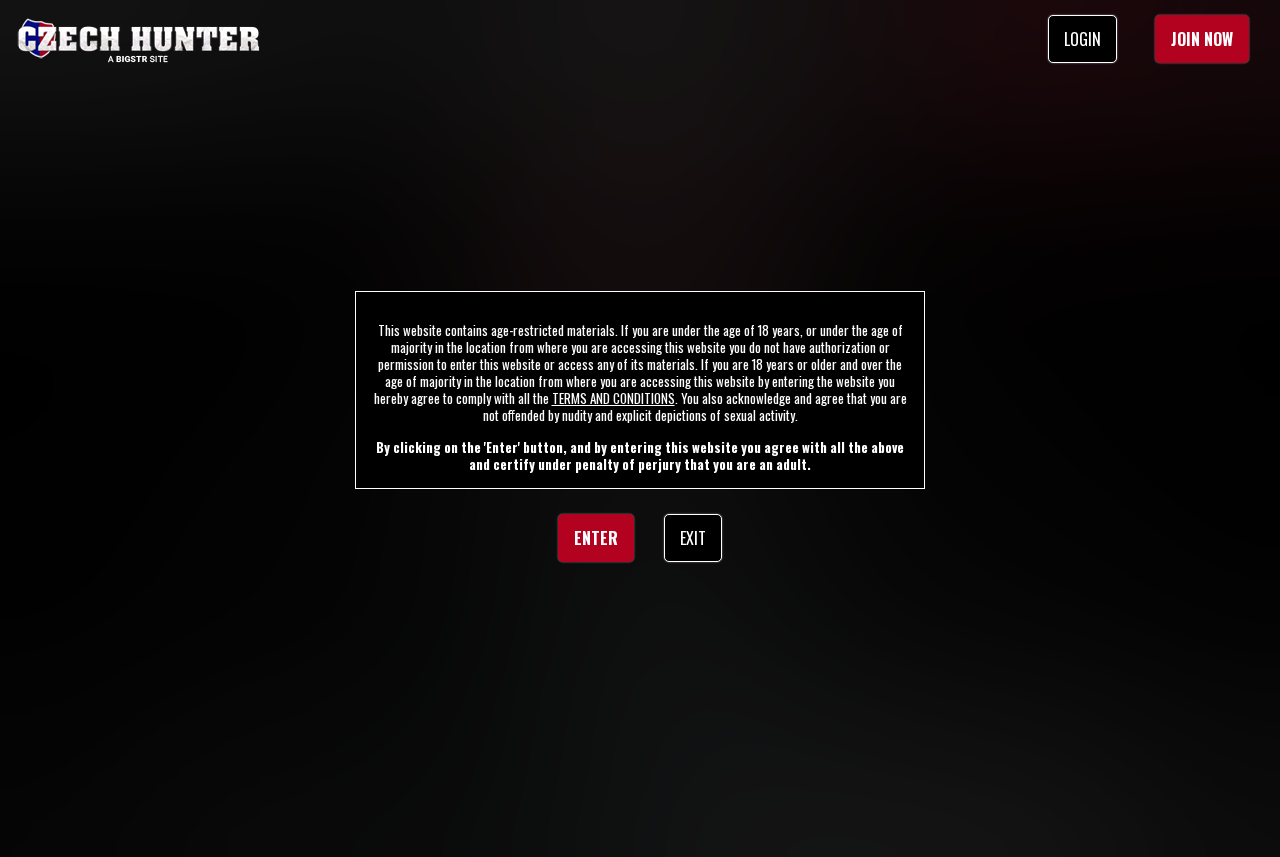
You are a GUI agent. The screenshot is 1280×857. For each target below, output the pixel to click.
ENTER (596, 538)
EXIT (693, 538)
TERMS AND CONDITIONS (613, 398)
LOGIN (1082, 39)
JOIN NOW (1202, 39)
